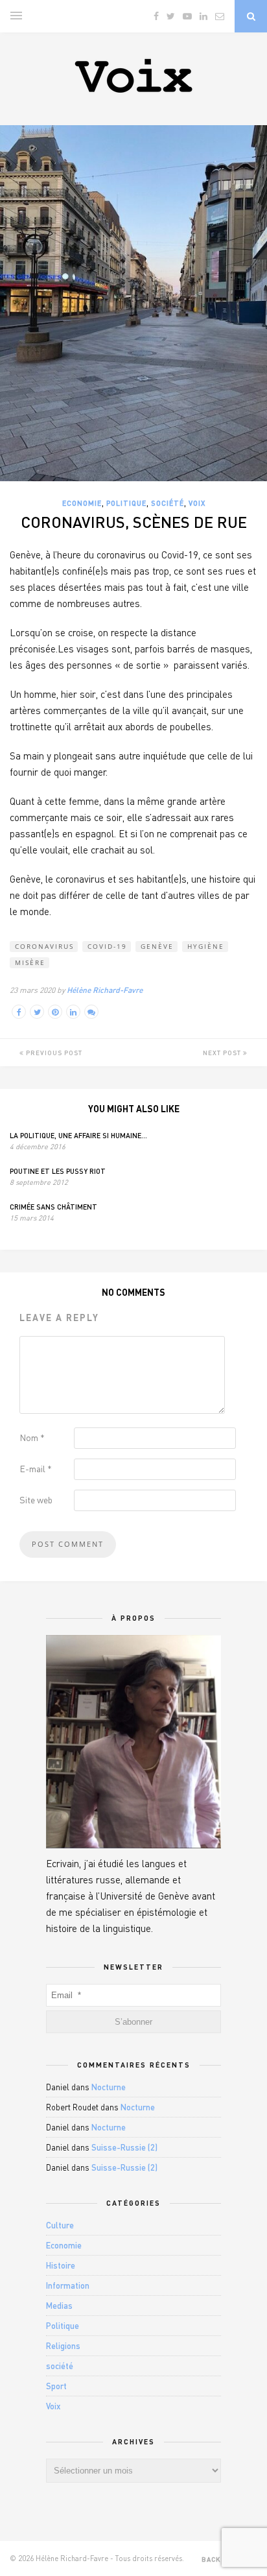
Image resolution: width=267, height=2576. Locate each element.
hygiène (206, 946)
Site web (36, 1500)
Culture (60, 2225)
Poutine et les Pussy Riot (58, 1171)
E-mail (36, 1469)
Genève (157, 946)
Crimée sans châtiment (53, 1207)
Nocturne (109, 2087)
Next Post (223, 1053)
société (168, 503)
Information (68, 2285)
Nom (32, 1437)
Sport (56, 2386)
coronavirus (44, 946)
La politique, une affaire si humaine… (78, 1135)
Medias (59, 2306)
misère (30, 962)
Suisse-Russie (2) (124, 2147)
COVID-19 (107, 946)
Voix (197, 503)
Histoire (61, 2265)
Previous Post (53, 1053)
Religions (63, 2346)
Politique (126, 503)
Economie (82, 503)
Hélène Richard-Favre (105, 990)
